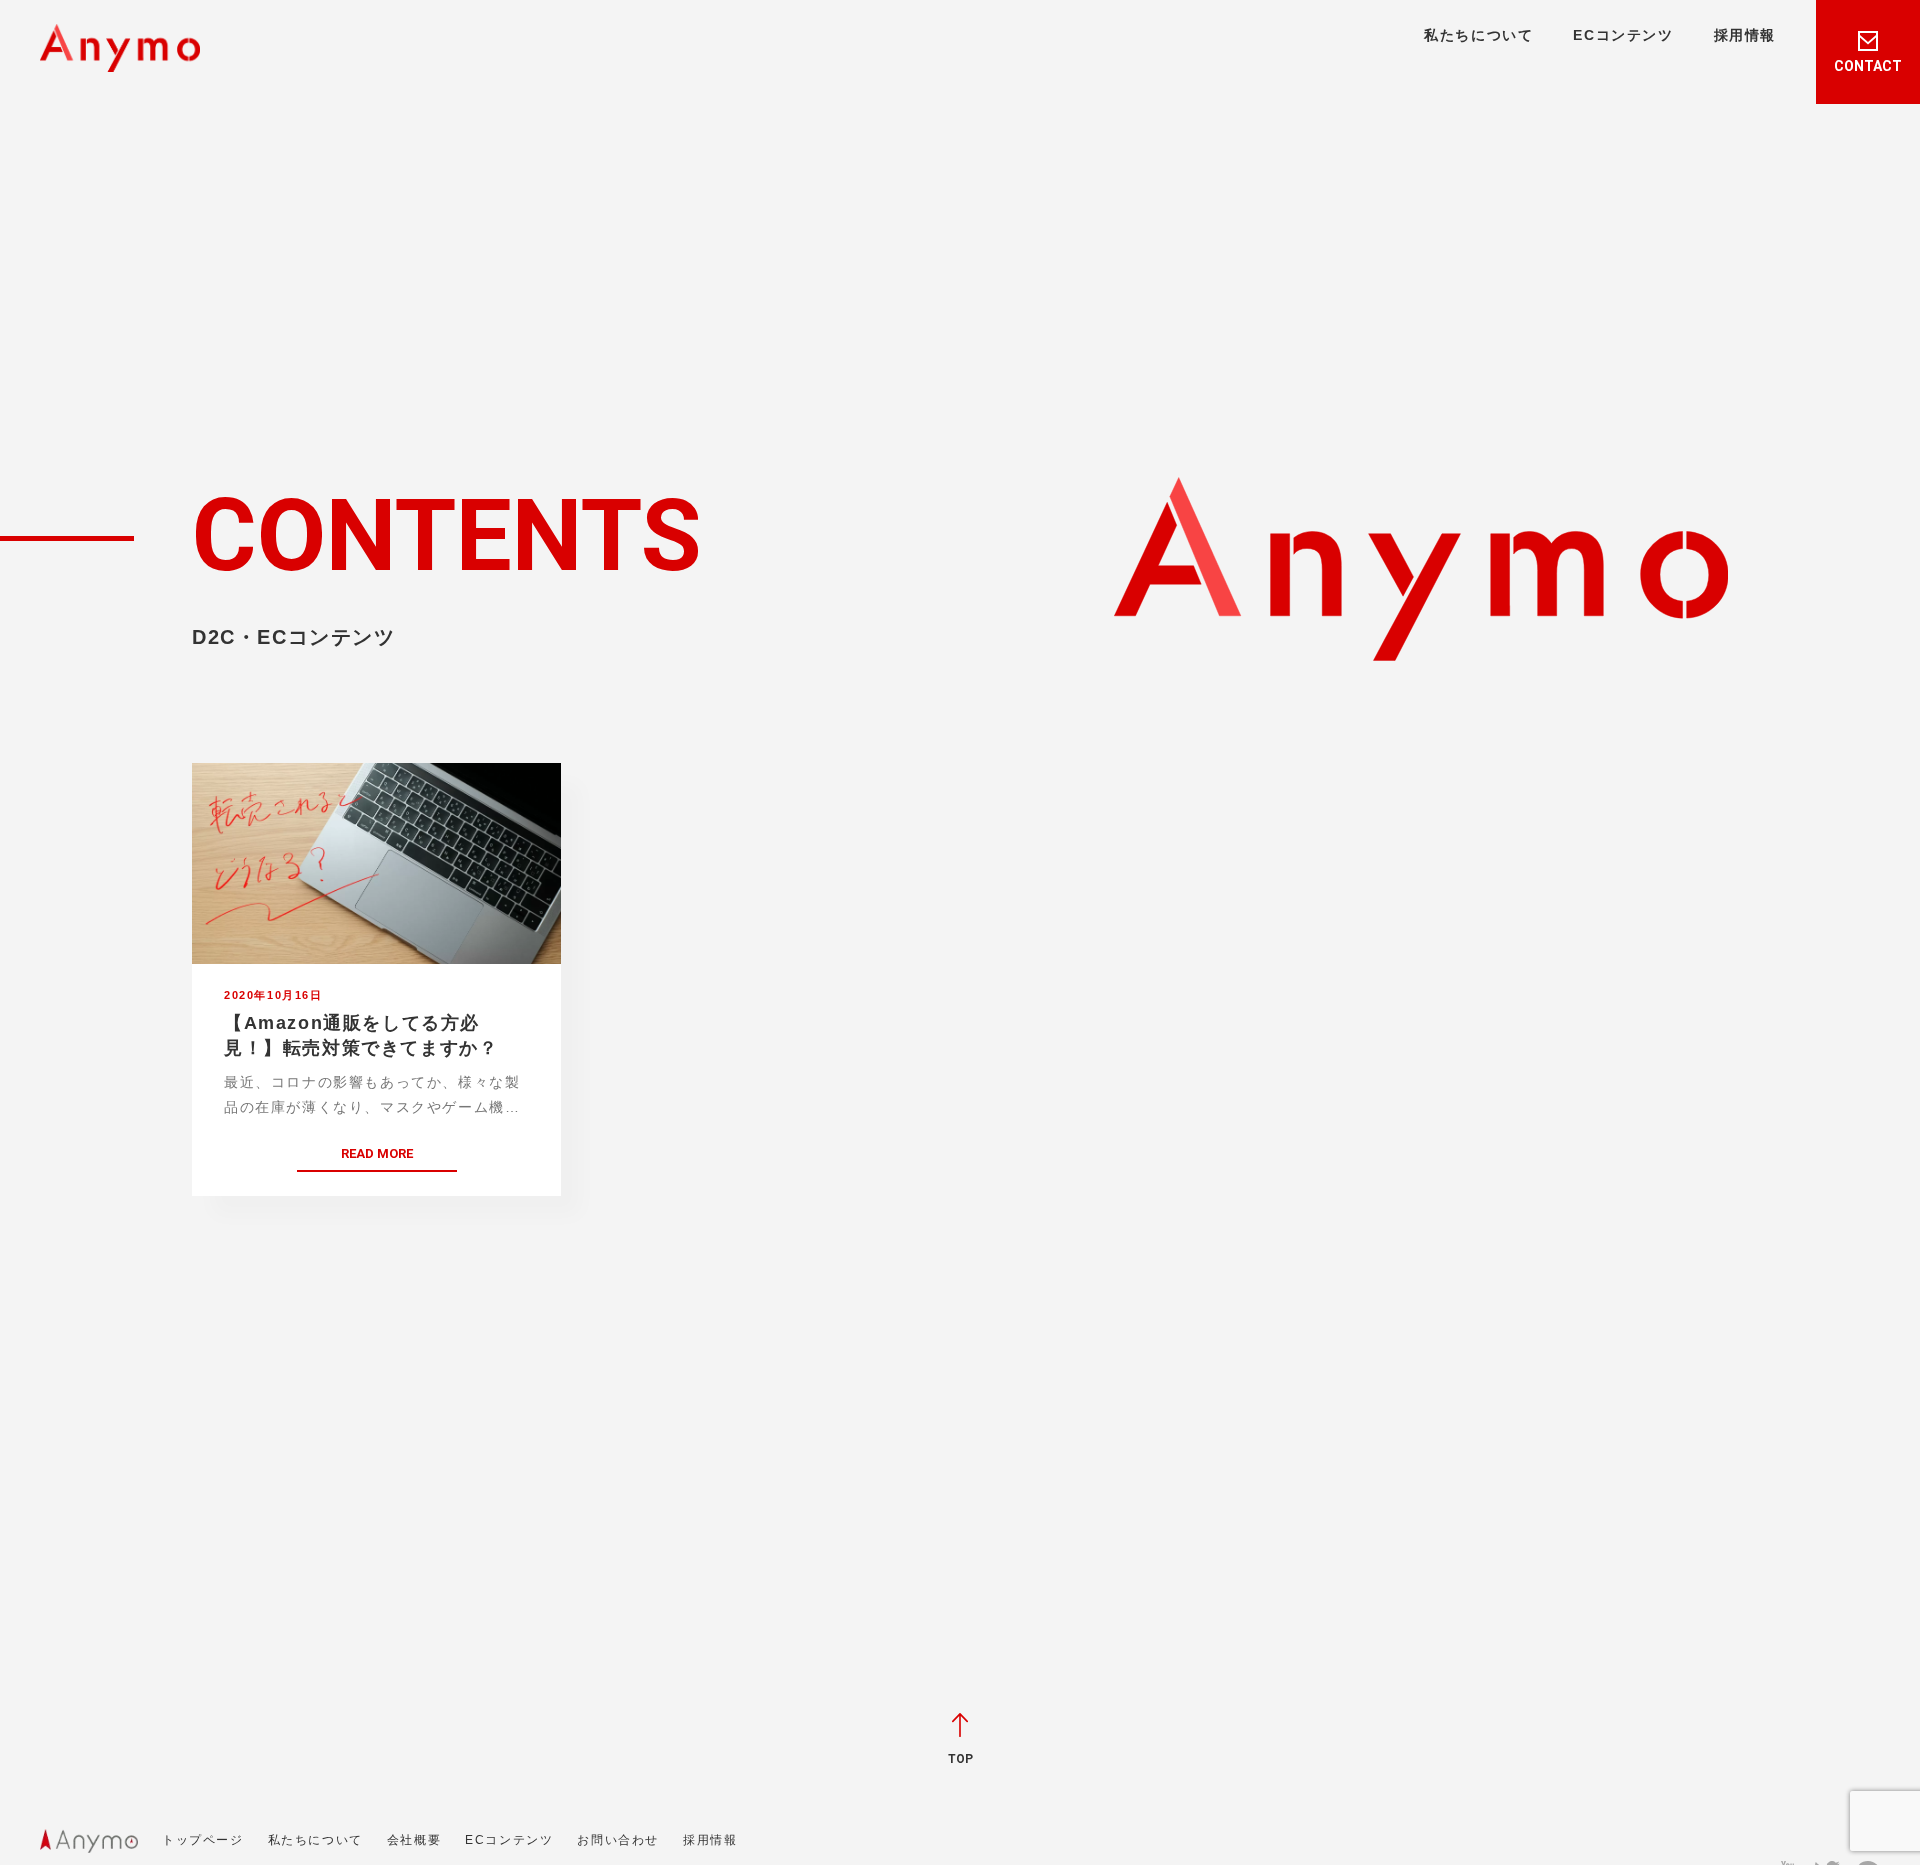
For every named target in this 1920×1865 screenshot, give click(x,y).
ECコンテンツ (1623, 35)
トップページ (203, 1840)
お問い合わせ (618, 1840)
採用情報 (1745, 35)
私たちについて (1478, 35)
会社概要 (414, 1840)
